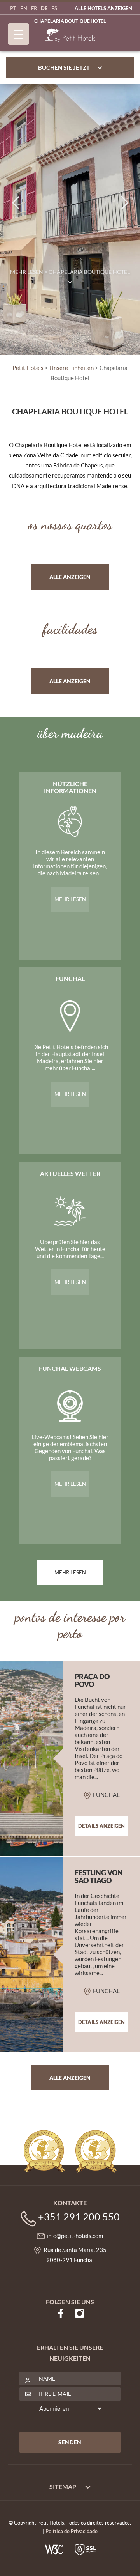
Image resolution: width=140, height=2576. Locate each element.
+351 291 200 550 (79, 2217)
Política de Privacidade (72, 2531)
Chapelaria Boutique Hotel (70, 21)
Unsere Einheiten (72, 368)
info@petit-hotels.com (75, 2236)
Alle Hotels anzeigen (103, 8)
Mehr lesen (70, 899)
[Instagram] (80, 2312)
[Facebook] (61, 2312)
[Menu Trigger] (18, 34)
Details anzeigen (101, 1826)
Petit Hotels (28, 368)
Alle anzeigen (70, 577)
